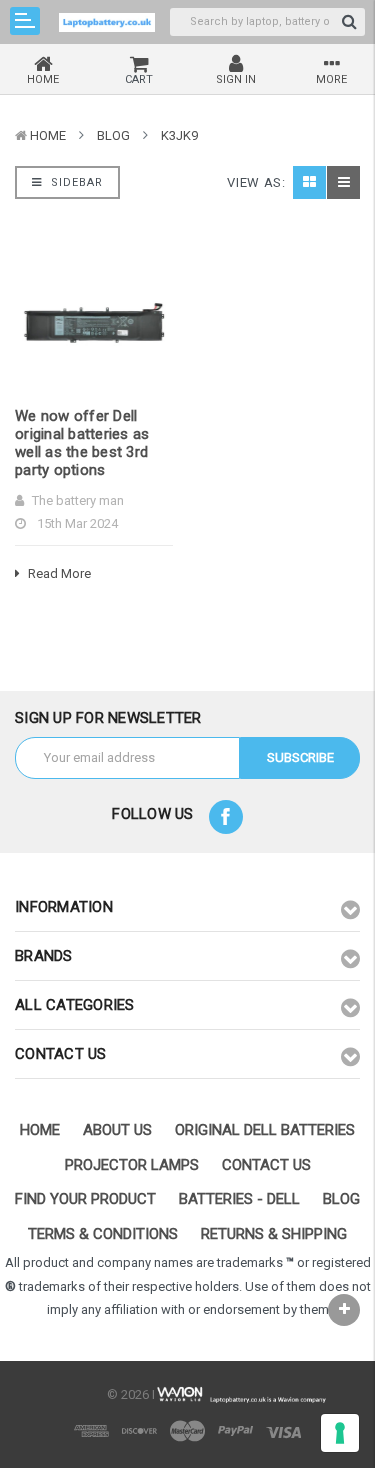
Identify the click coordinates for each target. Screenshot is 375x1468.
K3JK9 (179, 135)
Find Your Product (85, 1199)
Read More (58, 573)
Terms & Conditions (103, 1234)
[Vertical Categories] (25, 21)
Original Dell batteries (265, 1130)
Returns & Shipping (274, 1234)
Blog (113, 135)
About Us (117, 1130)
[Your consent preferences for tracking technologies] (340, 1433)
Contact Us (266, 1165)
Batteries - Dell (239, 1199)
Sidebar (75, 182)
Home (48, 135)
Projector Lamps (132, 1165)
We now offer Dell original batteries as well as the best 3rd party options (82, 443)
